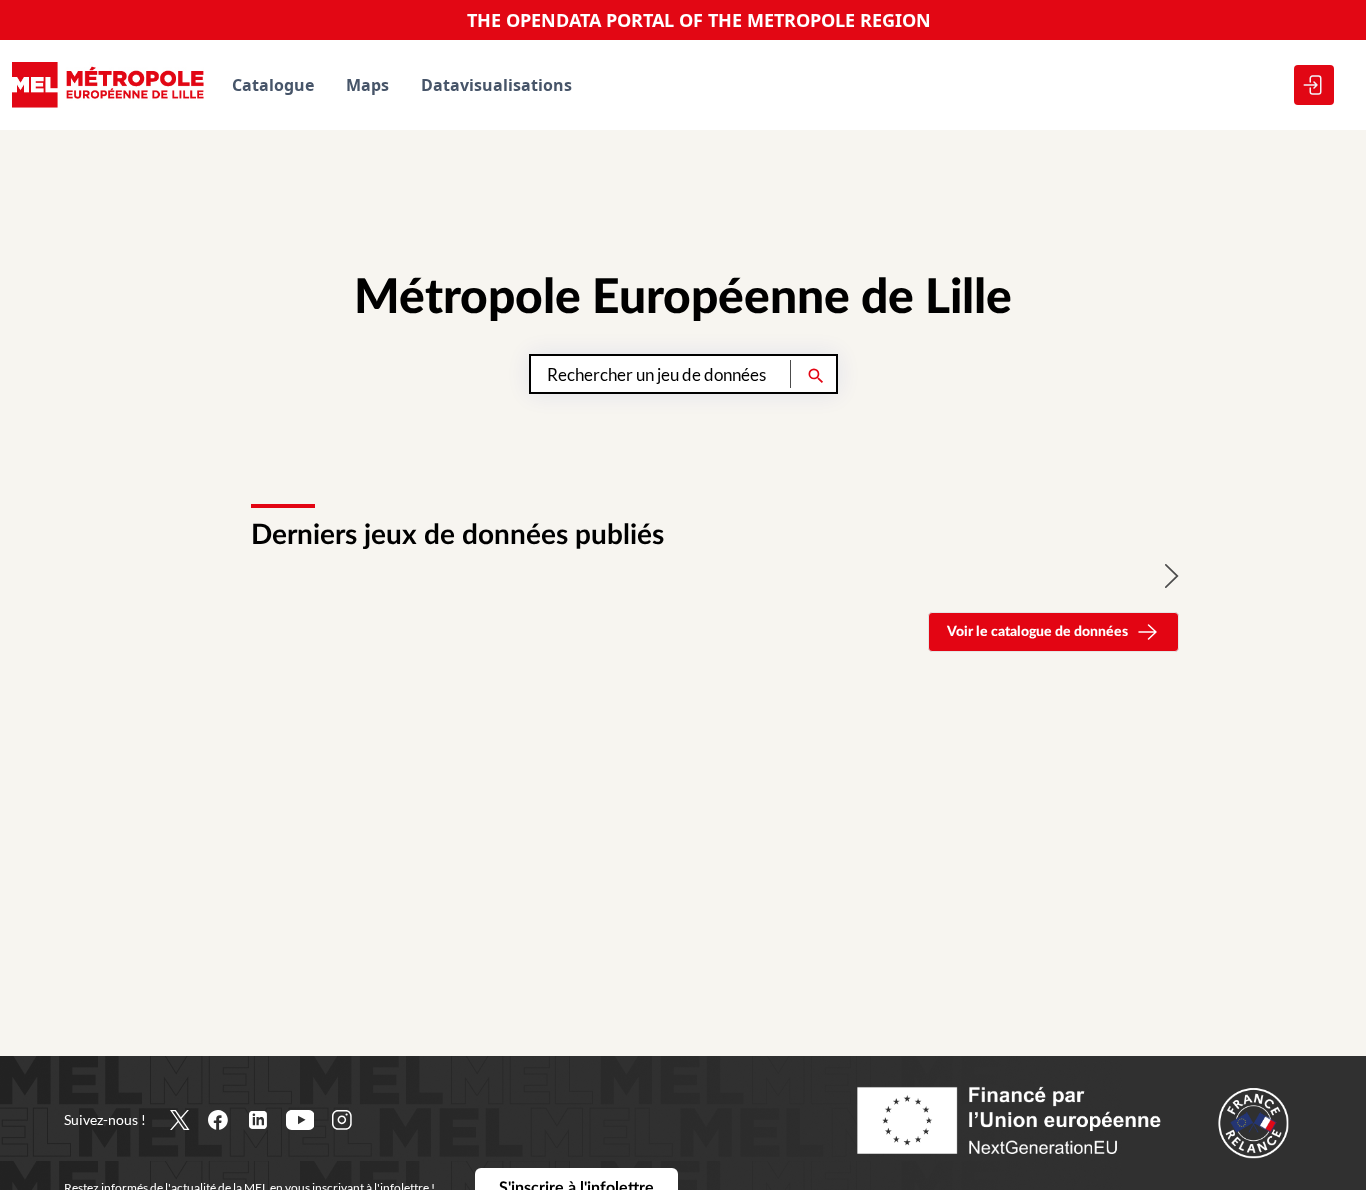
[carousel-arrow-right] (1172, 576)
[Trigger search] (816, 374)
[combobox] (683, 374)
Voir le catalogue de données (1037, 632)
